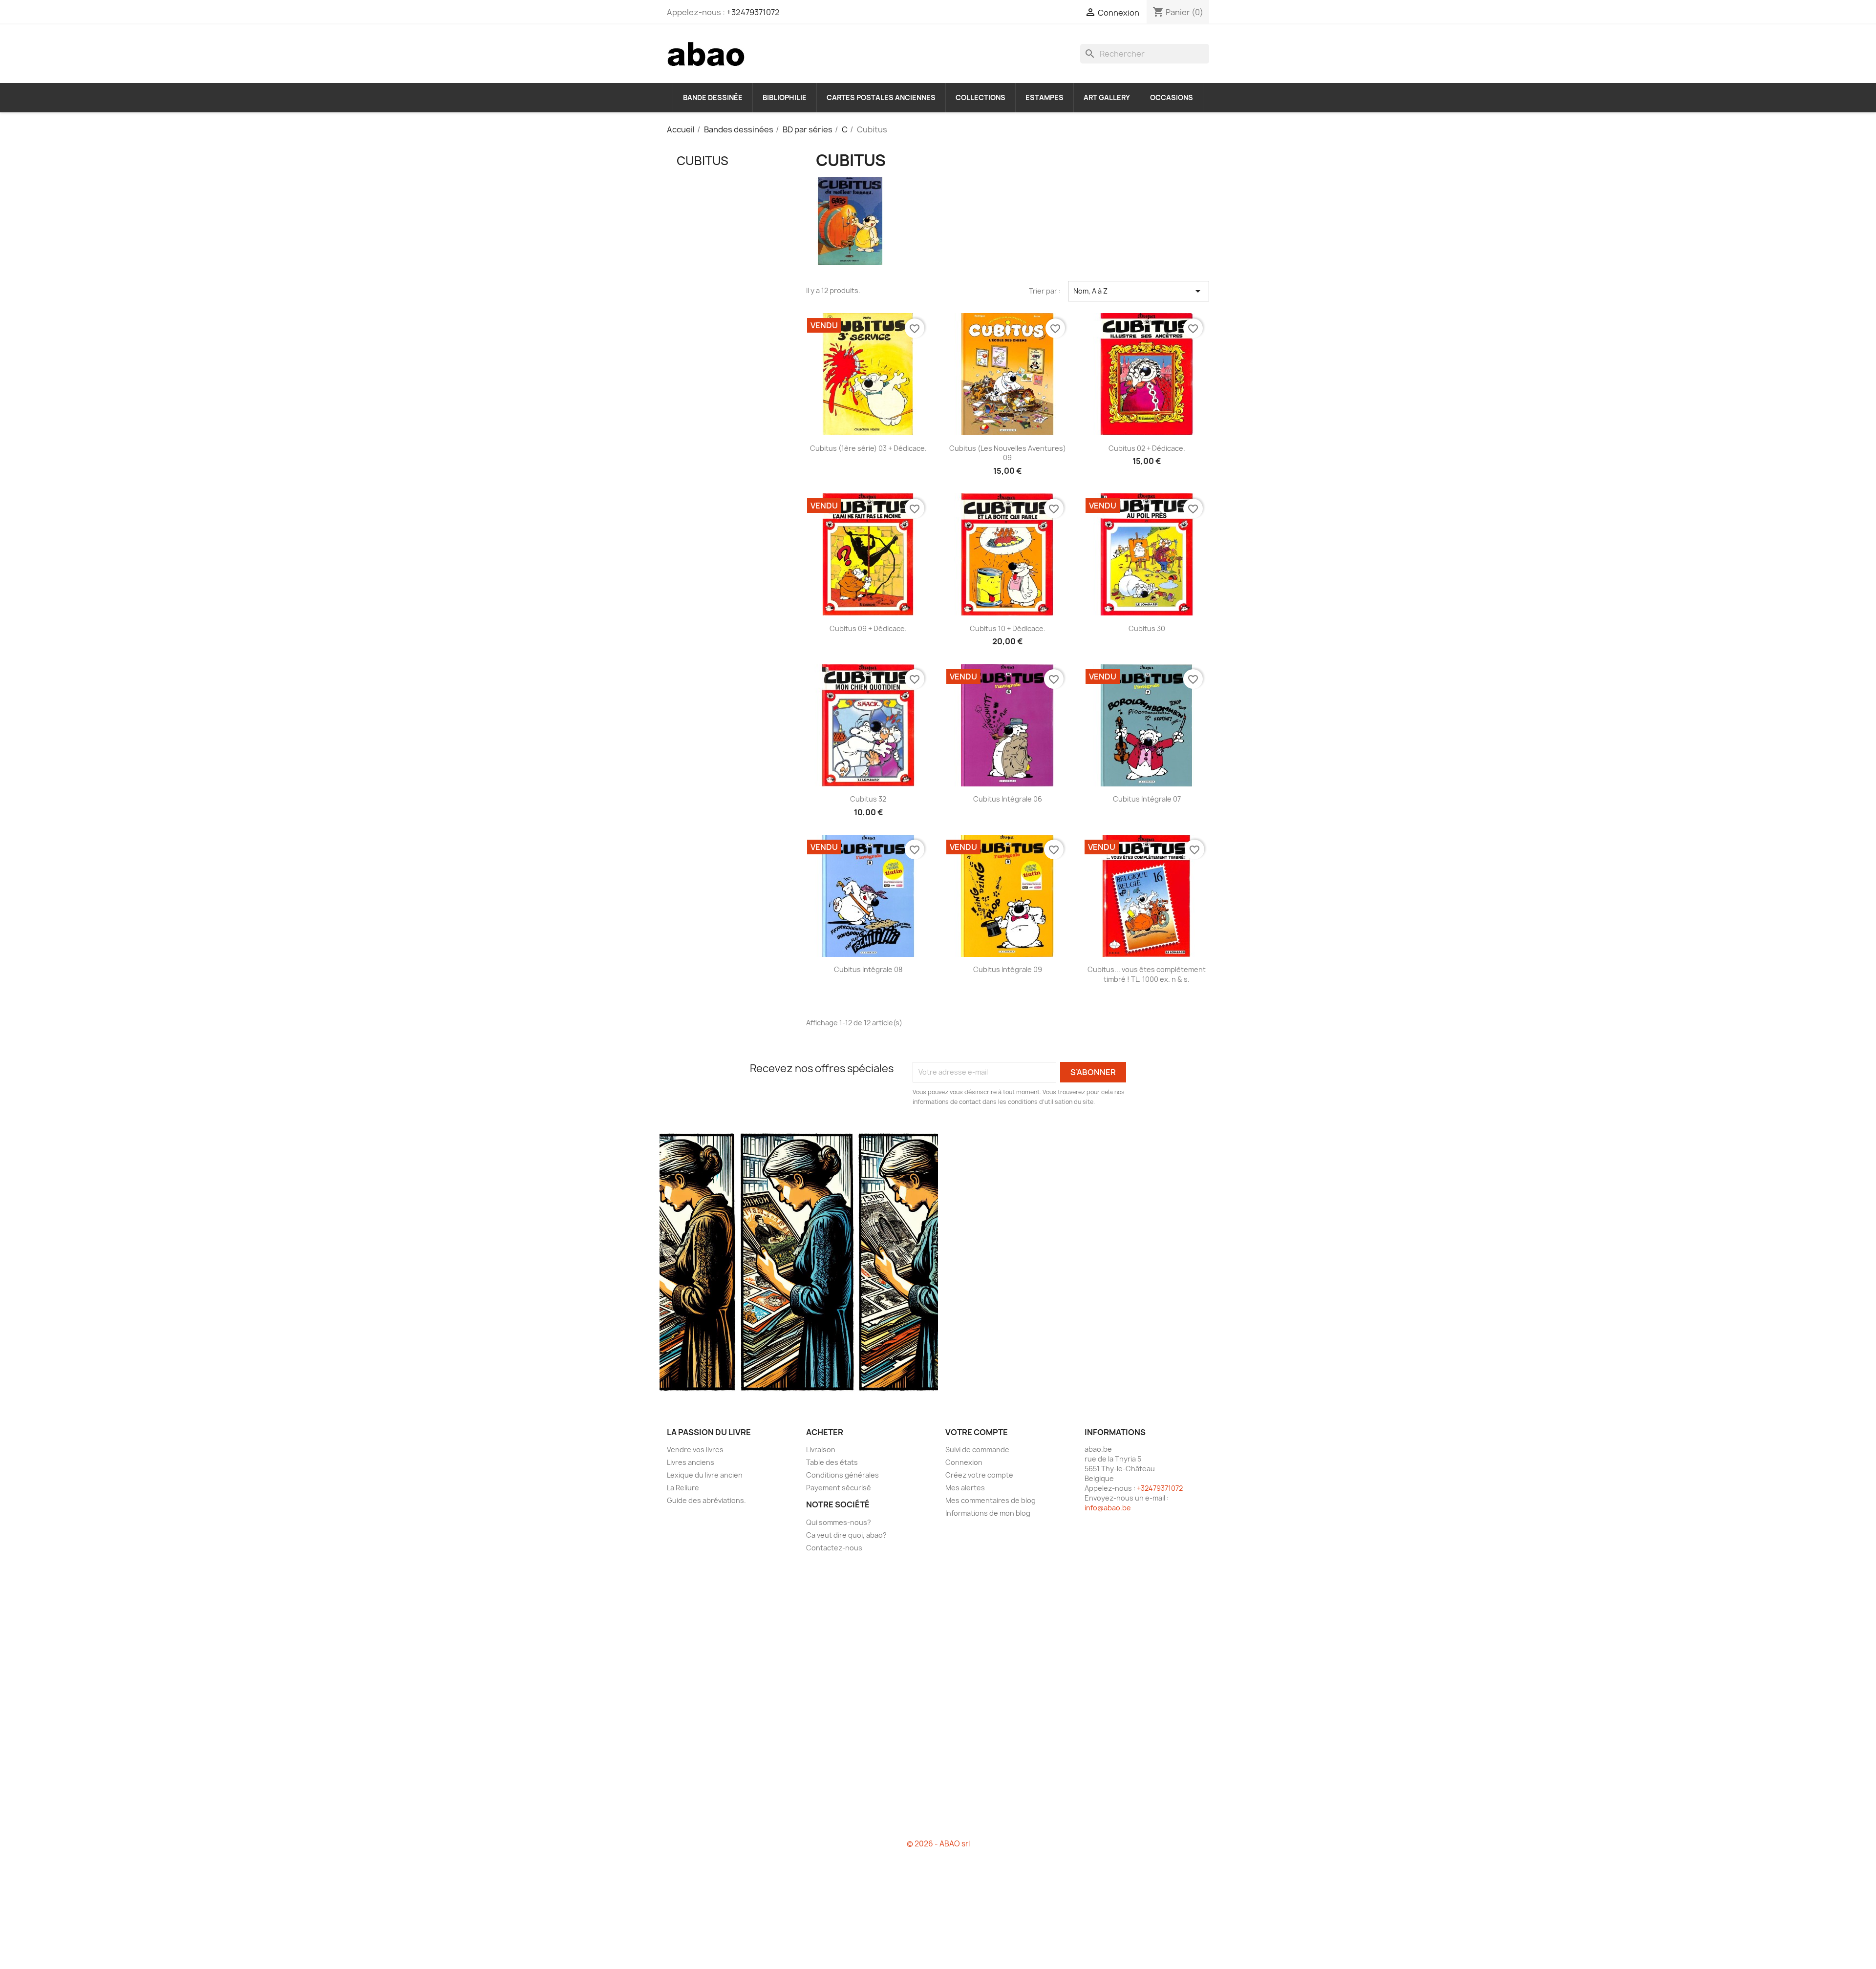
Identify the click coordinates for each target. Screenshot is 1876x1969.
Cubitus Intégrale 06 (1008, 799)
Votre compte (977, 1432)
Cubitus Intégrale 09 (1008, 969)
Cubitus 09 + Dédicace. (868, 628)
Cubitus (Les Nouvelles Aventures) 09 (1008, 453)
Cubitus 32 (868, 799)
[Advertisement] (729, 346)
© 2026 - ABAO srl (938, 1844)
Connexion (964, 1462)
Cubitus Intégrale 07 (1147, 799)
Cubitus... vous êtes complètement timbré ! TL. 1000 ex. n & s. (1147, 974)
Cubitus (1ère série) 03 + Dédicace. (868, 448)
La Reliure (683, 1488)
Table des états (832, 1462)
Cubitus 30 (1147, 628)
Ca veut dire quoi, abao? (846, 1535)
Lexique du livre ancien (705, 1475)
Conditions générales (842, 1475)
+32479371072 (753, 12)
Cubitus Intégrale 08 (868, 969)
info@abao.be (1108, 1508)
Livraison (821, 1450)
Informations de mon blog (988, 1513)
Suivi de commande (977, 1450)
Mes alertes (965, 1488)
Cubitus (703, 161)
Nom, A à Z (1139, 291)
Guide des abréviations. (706, 1500)
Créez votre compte (979, 1475)
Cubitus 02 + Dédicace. (1147, 448)
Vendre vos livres (695, 1450)
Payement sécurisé (839, 1488)
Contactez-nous (834, 1548)
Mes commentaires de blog (991, 1500)
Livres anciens (691, 1462)
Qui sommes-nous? (839, 1522)
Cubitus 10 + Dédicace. (1008, 628)
